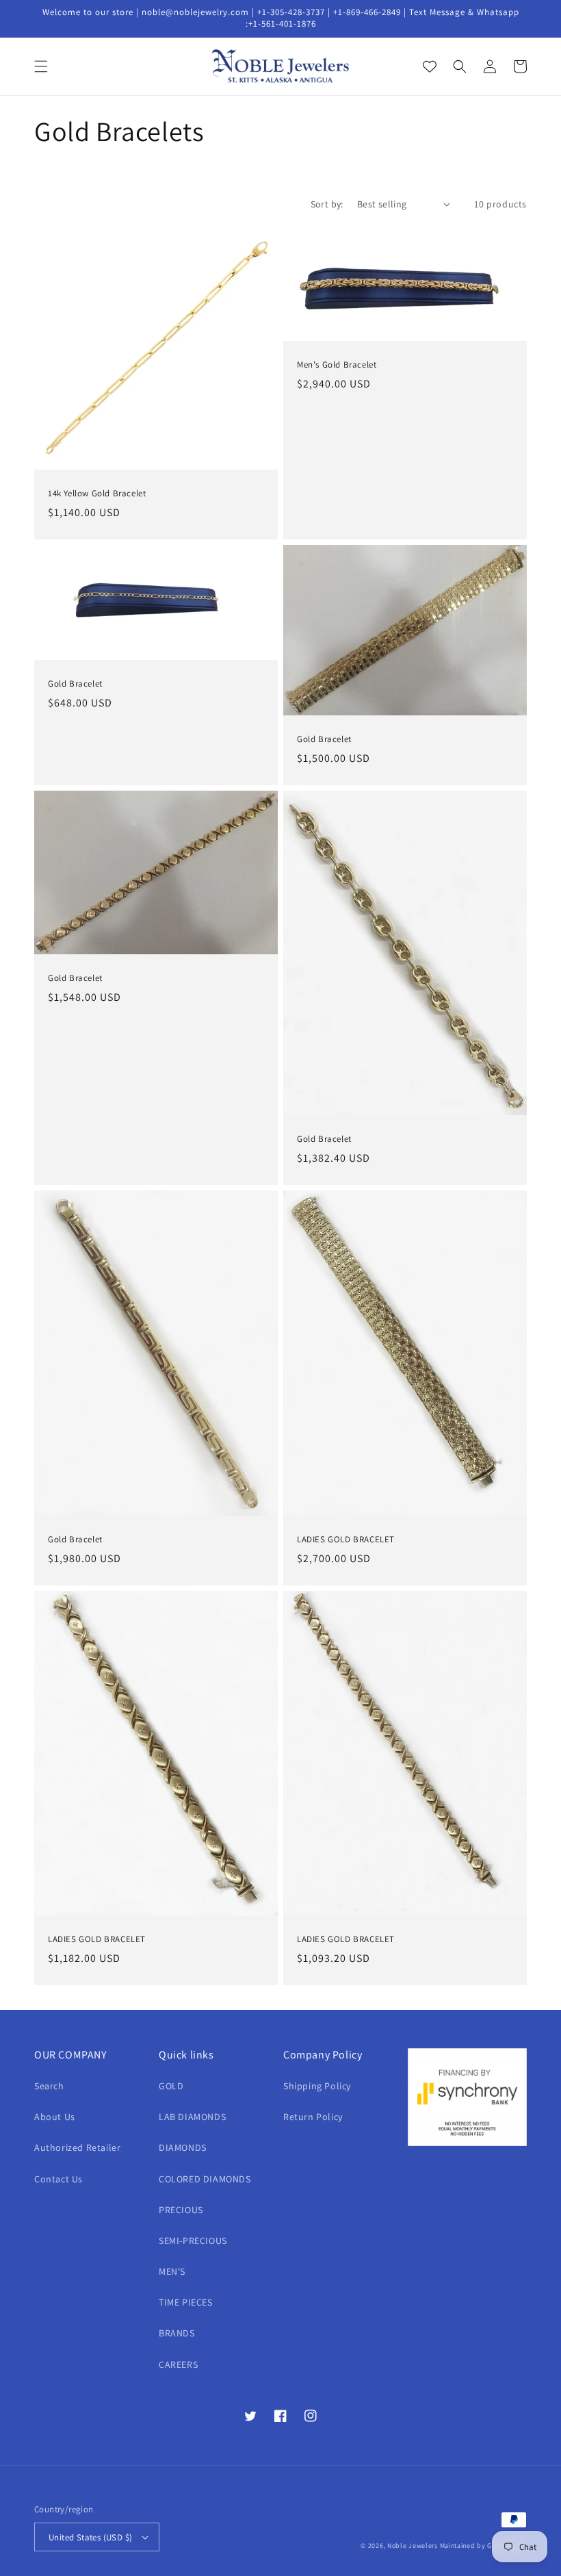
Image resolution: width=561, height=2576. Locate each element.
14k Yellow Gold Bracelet (97, 494)
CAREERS (178, 2364)
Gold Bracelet (75, 684)
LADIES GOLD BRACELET (346, 1540)
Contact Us (58, 2179)
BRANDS (177, 2333)
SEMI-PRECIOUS (193, 2241)
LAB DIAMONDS (192, 2117)
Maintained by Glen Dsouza (484, 2546)
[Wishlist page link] (430, 66)
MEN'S (172, 2271)
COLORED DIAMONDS (205, 2179)
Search (49, 2086)
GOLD (171, 2086)
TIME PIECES (186, 2302)
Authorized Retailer (77, 2147)
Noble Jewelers (413, 2546)
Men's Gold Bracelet (337, 365)
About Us (55, 2117)
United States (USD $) (90, 2537)
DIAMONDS (183, 2147)
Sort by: (327, 204)
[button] (41, 66)
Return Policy (313, 2117)
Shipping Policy (317, 2086)
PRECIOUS (181, 2210)
